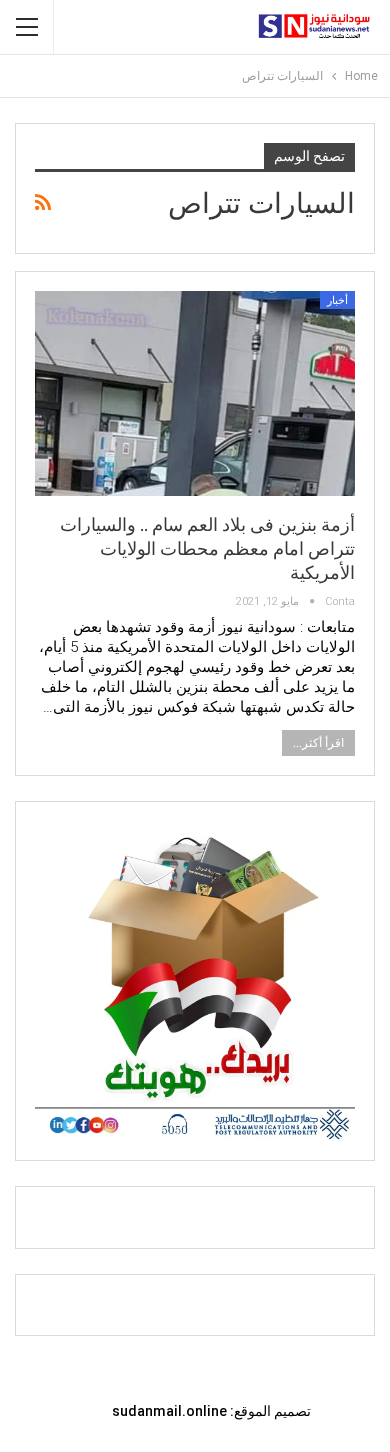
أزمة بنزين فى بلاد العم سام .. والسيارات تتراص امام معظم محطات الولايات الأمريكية (207, 548)
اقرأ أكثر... (318, 743)
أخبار (337, 300)
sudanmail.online (169, 1411)
